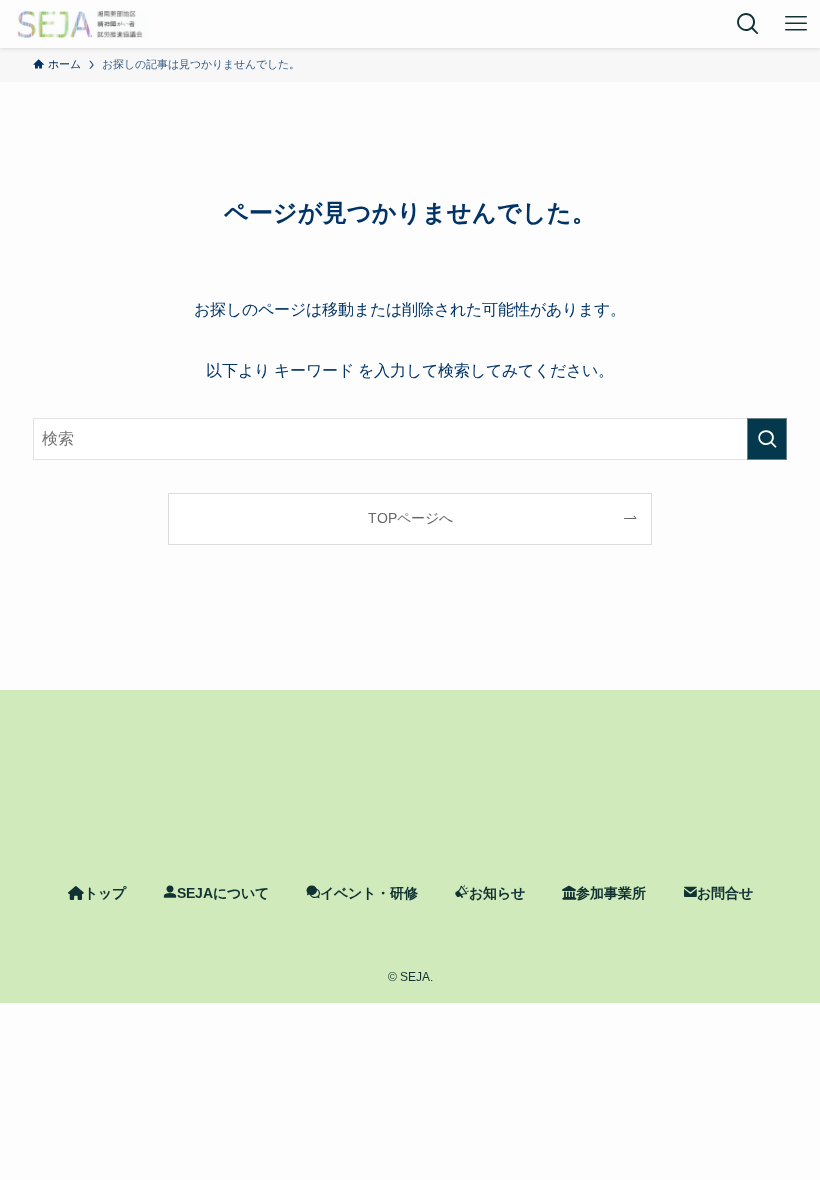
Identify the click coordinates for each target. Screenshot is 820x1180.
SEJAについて (223, 893)
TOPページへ (410, 518)
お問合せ (725, 893)
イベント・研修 (369, 893)
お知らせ (497, 893)
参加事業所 (611, 893)
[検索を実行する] (767, 439)
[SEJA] (81, 24)
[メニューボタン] (796, 24)
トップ (105, 893)
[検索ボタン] (748, 24)
